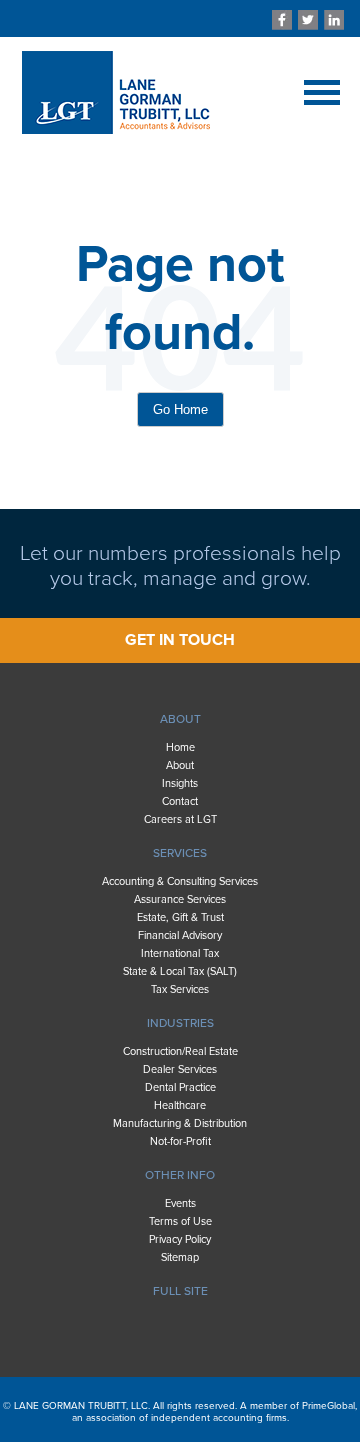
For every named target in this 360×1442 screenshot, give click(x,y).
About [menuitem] (180, 765)
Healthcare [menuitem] (180, 1105)
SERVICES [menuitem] (180, 853)
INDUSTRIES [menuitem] (180, 1023)
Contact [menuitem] (180, 801)
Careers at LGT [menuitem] (180, 819)
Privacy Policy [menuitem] (180, 1239)
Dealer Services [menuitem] (180, 1069)
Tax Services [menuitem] (180, 989)
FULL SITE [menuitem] (180, 1291)
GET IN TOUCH (180, 640)
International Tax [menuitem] (180, 953)
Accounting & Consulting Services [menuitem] (180, 881)
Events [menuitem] (180, 1203)
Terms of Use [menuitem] (180, 1221)
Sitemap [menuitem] (180, 1257)
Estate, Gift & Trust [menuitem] (180, 917)
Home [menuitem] (180, 747)
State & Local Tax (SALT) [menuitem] (180, 971)
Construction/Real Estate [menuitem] (180, 1051)
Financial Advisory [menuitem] (180, 935)
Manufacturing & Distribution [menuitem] (180, 1123)
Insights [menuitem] (180, 783)
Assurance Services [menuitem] (180, 899)
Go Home (180, 409)
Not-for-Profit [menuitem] (180, 1141)
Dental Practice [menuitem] (180, 1087)
